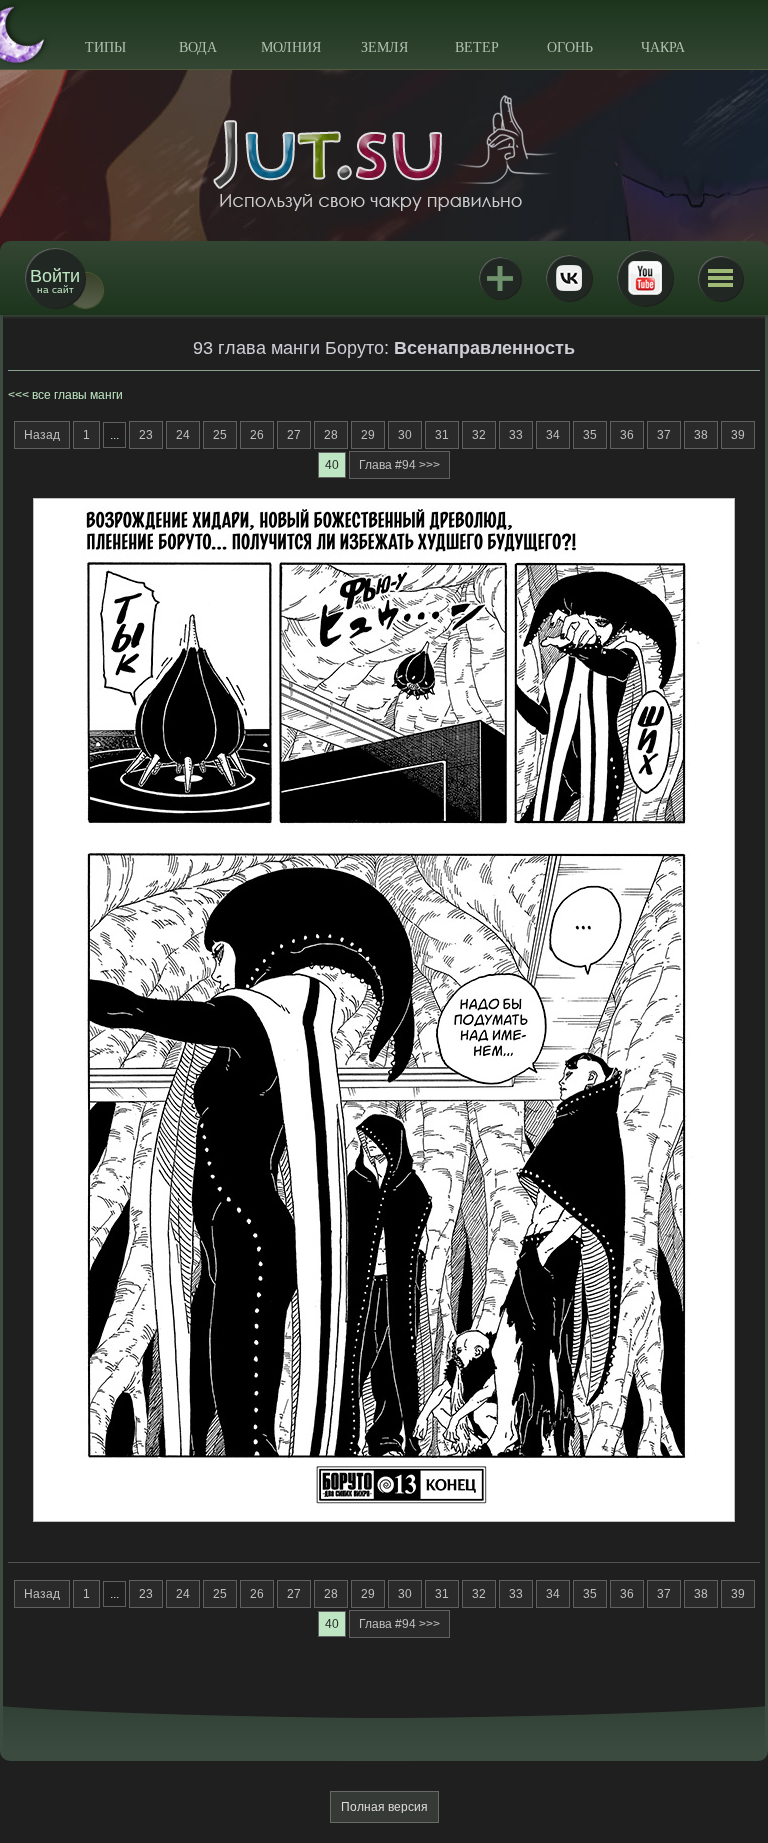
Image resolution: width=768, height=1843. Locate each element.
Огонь (570, 47)
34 (553, 435)
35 (590, 435)
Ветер (477, 47)
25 (220, 435)
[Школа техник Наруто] (384, 153)
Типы (105, 47)
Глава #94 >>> (399, 465)
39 (738, 435)
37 (664, 435)
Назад (42, 435)
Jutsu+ (500, 278)
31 (442, 435)
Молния (291, 47)
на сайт (55, 280)
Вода (198, 47)
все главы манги (77, 395)
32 (479, 435)
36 (627, 435)
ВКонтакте (569, 278)
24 (183, 435)
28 (331, 435)
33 (516, 435)
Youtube (645, 278)
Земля (384, 47)
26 (257, 435)
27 (294, 435)
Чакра (663, 47)
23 (146, 435)
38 (701, 435)
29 (368, 435)
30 (405, 435)
